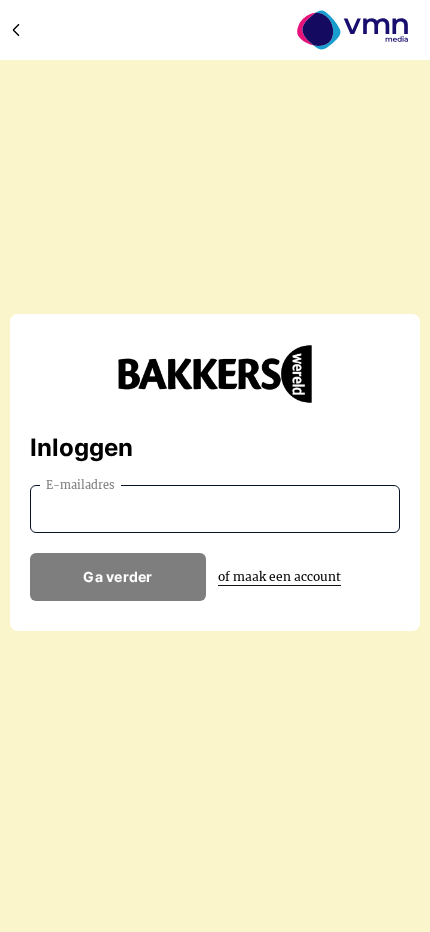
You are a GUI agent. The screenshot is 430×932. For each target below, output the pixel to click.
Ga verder (118, 576)
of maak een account (279, 576)
